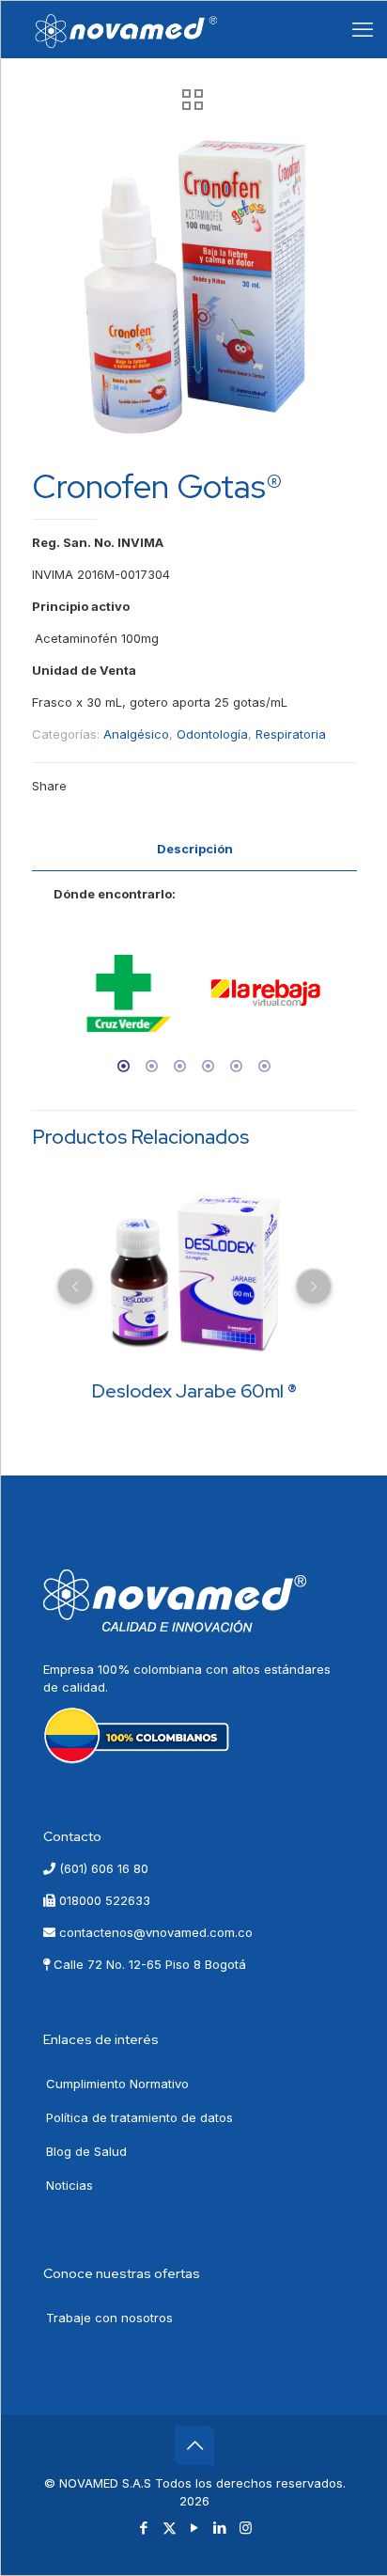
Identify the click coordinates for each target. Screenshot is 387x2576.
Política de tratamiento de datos (139, 2117)
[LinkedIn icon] (220, 2528)
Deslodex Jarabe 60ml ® (194, 1391)
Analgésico (136, 734)
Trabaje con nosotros (109, 2318)
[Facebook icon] (144, 2528)
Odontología (212, 734)
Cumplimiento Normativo (117, 2084)
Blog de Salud (86, 2151)
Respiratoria (291, 734)
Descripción (195, 849)
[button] (49, 1002)
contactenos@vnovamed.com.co (154, 1932)
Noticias (70, 2185)
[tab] (194, 849)
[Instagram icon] (246, 2528)
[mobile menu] (363, 29)
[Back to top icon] (194, 2445)
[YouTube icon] (195, 2528)
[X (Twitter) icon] (170, 2528)
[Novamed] (126, 29)
